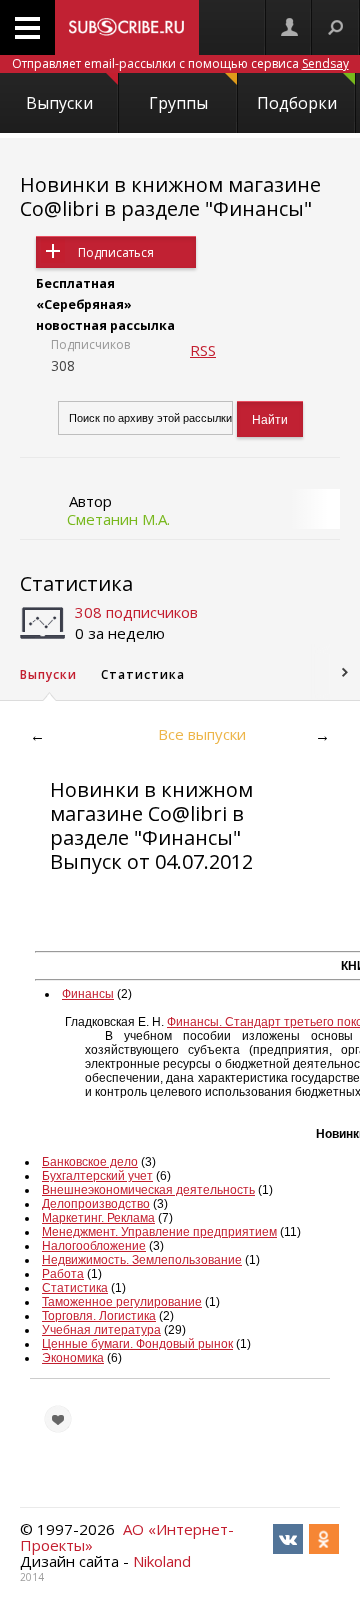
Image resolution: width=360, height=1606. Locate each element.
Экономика (73, 1358)
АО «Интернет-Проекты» (127, 1537)
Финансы (88, 994)
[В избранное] (58, 1419)
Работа (63, 1274)
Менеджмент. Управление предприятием (159, 1232)
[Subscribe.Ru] (127, 27)
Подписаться (116, 252)
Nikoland (162, 1561)
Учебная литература (101, 1330)
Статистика (76, 583)
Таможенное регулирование (122, 1302)
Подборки (297, 103)
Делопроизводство (96, 1204)
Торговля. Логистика (99, 1316)
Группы (178, 103)
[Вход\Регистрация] (289, 27)
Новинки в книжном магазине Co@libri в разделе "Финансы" (170, 196)
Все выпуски (202, 734)
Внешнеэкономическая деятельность (148, 1190)
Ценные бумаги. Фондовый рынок (137, 1344)
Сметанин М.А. (118, 519)
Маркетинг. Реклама (98, 1218)
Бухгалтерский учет (97, 1176)
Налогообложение (94, 1246)
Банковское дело (90, 1162)
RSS (203, 350)
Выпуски (59, 103)
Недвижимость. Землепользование (142, 1260)
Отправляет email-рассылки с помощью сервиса (180, 63)
